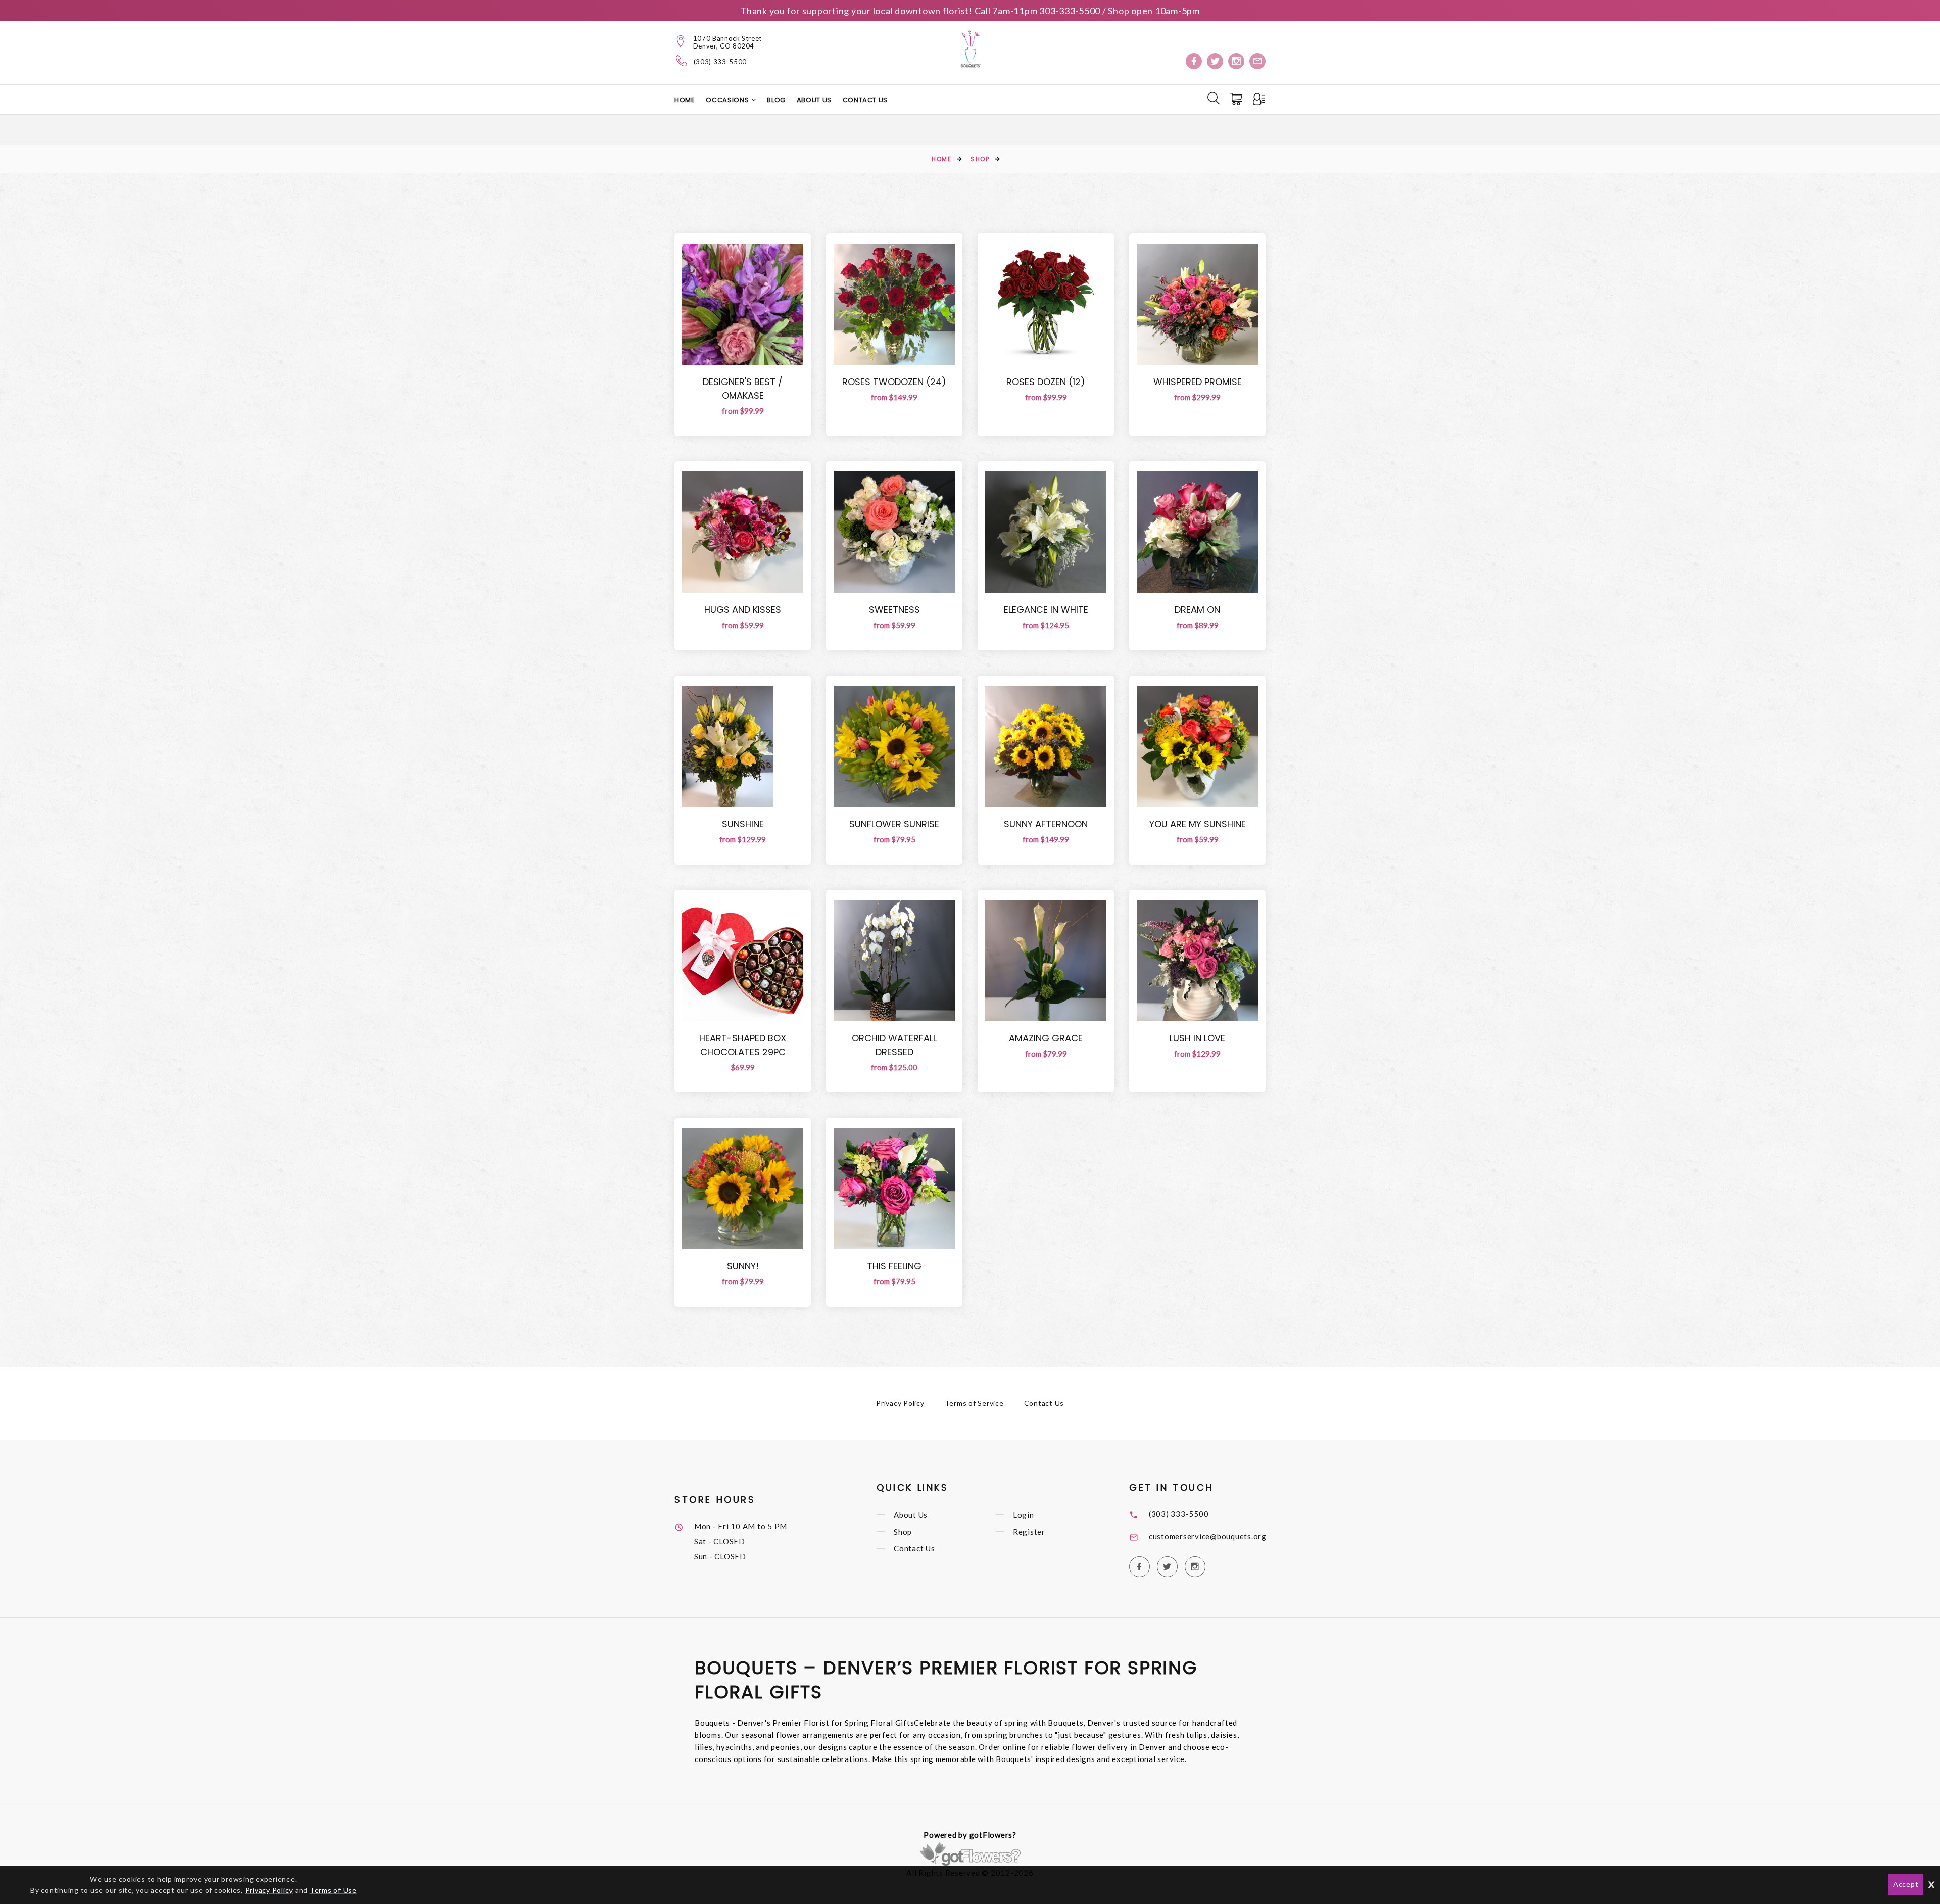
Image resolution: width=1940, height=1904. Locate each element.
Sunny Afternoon (1046, 824)
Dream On (1197, 610)
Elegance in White (1046, 610)
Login (1024, 1515)
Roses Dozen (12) (1046, 382)
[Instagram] (1236, 61)
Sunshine (743, 824)
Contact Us (865, 100)
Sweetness (894, 610)
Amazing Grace (1046, 1038)
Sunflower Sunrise (894, 824)
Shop (980, 159)
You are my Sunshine (1198, 824)
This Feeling (894, 1266)
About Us (814, 100)
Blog (776, 100)
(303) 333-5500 (720, 62)
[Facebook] (1194, 61)
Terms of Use (333, 1890)
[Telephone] (682, 61)
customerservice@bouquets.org (1208, 1536)
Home (685, 100)
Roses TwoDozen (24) (894, 382)
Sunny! (743, 1266)
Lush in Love (1197, 1038)
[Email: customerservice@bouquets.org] (1257, 61)
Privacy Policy (900, 1403)
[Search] (1214, 98)
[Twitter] (1215, 61)
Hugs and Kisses (743, 610)
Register (1029, 1532)
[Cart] (1237, 99)
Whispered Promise (1198, 382)
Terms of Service (974, 1403)
